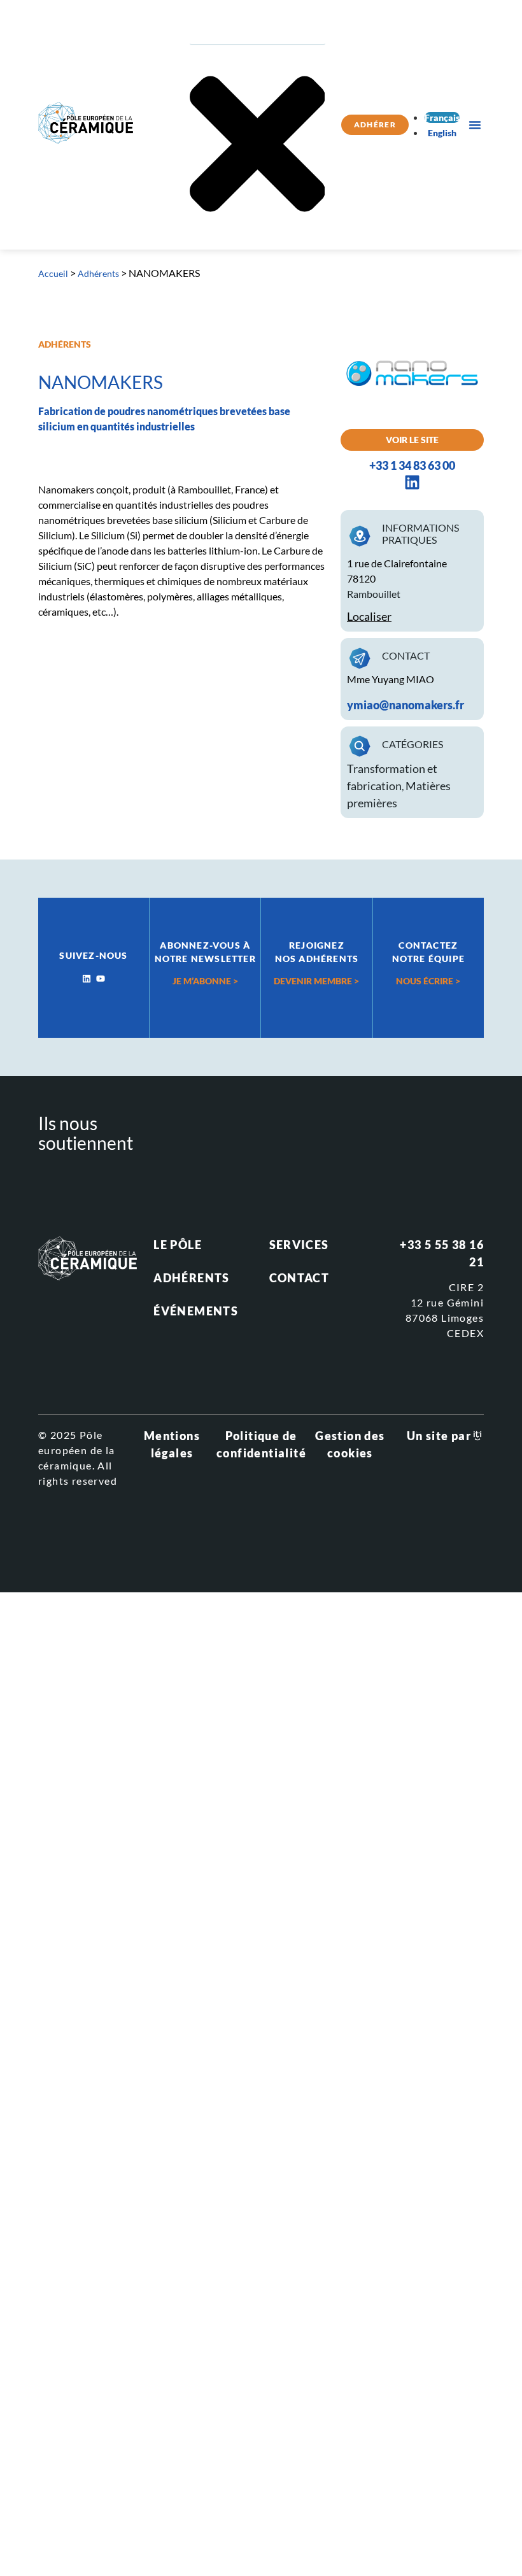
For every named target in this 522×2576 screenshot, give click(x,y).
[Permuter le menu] (475, 125)
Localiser (369, 616)
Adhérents (98, 273)
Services (299, 1245)
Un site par (439, 1436)
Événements (196, 1311)
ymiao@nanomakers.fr (406, 705)
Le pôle (178, 1245)
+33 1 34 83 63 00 (412, 465)
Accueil (53, 273)
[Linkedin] (87, 979)
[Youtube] (101, 979)
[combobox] (257, 32)
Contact (300, 1278)
